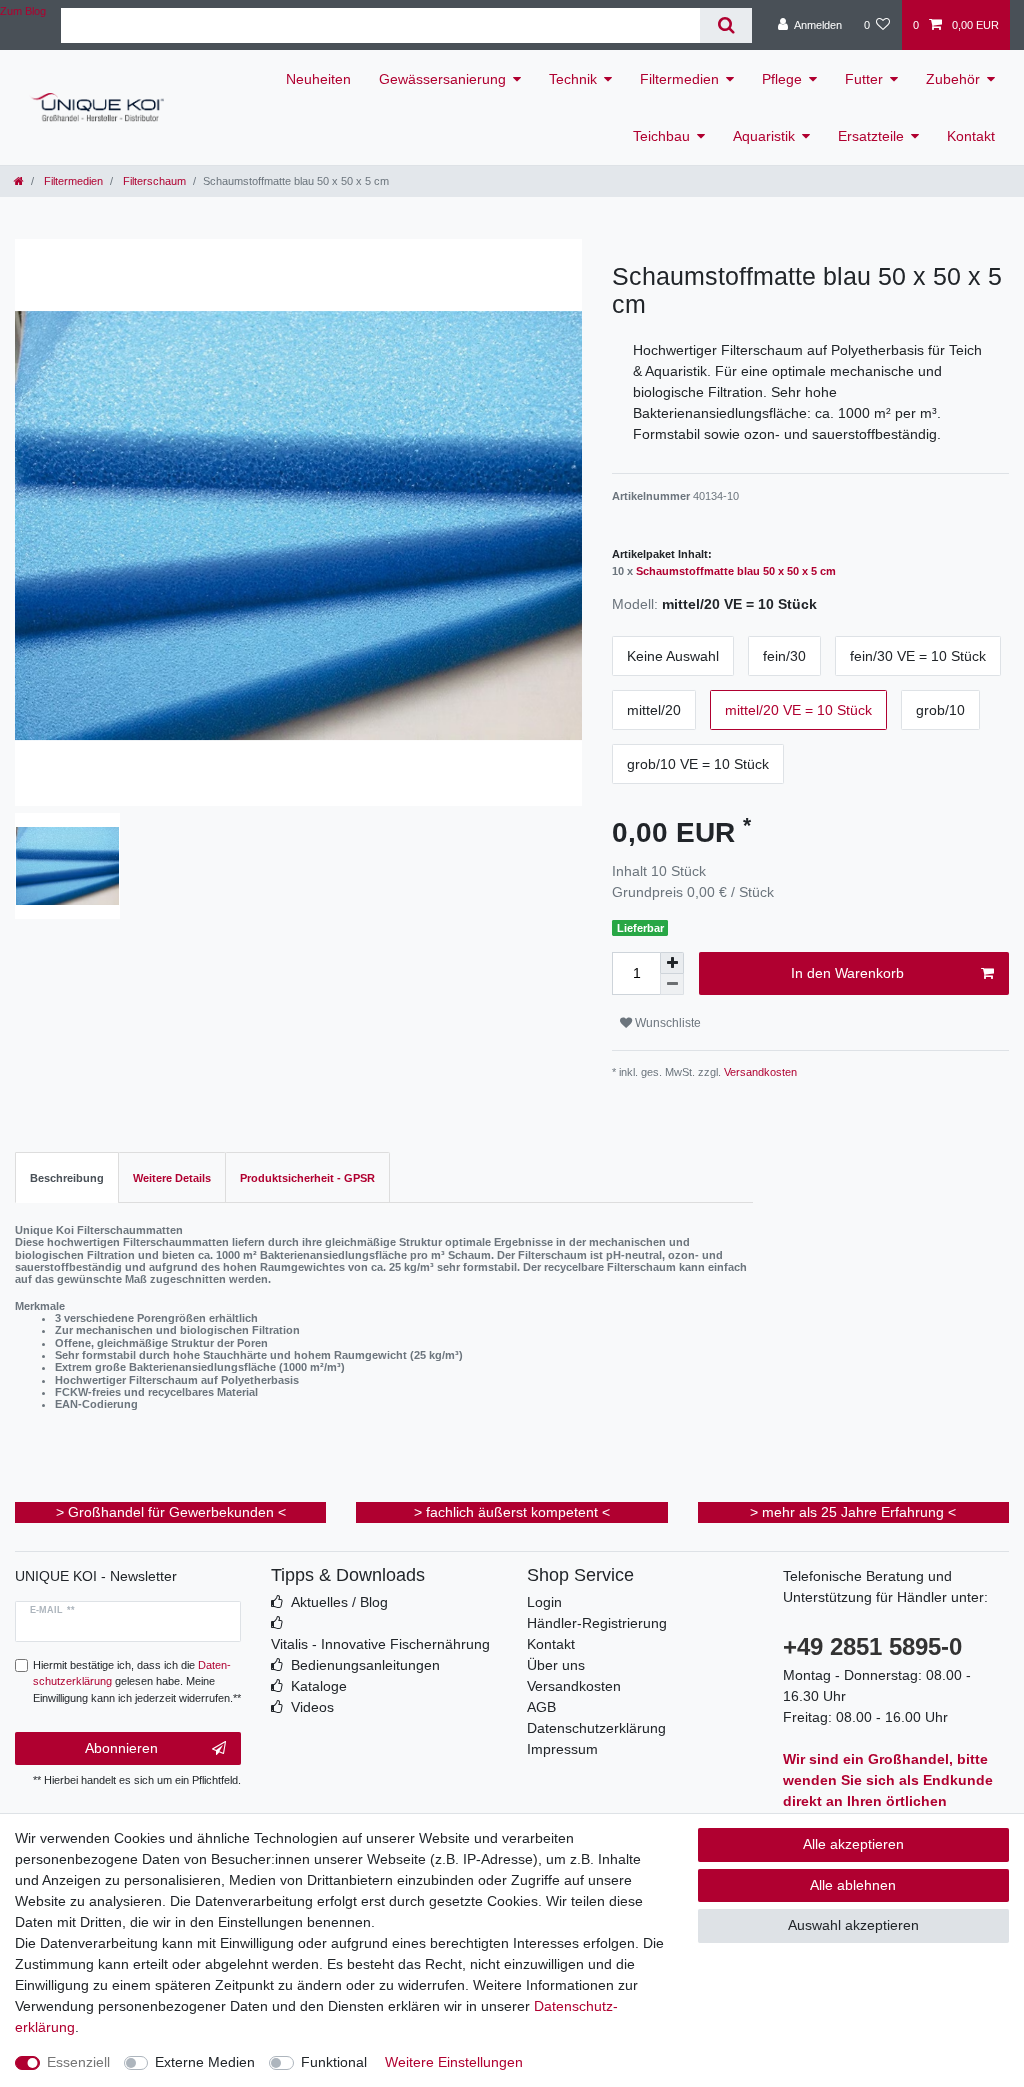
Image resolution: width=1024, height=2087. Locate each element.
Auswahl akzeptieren (853, 1925)
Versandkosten (759, 1072)
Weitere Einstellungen (454, 2062)
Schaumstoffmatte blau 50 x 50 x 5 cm (736, 571)
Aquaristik (764, 136)
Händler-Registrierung (597, 1623)
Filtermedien (679, 79)
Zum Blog (23, 11)
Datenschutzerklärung (596, 1728)
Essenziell (78, 2062)
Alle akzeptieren (853, 1844)
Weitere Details (172, 1178)
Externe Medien (205, 2062)
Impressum (562, 1749)
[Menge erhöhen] (672, 963)
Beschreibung (67, 1178)
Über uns (556, 1665)
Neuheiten (318, 79)
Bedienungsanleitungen (365, 1665)
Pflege (782, 79)
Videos (312, 1707)
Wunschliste (666, 1023)
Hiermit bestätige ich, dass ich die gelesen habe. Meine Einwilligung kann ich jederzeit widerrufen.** (137, 1682)
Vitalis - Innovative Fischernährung (380, 1644)
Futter (864, 79)
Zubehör (953, 79)
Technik (573, 79)
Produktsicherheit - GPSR (307, 1178)
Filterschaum (153, 181)
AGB (541, 1707)
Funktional (334, 2062)
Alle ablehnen (853, 1885)
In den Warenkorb (847, 973)
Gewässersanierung (442, 79)
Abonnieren (121, 1748)
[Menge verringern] (672, 984)
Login (544, 1602)
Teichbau (661, 136)
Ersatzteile (871, 136)
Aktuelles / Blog (339, 1602)
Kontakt (971, 136)
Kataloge (319, 1686)
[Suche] (725, 25)
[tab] (67, 1177)
